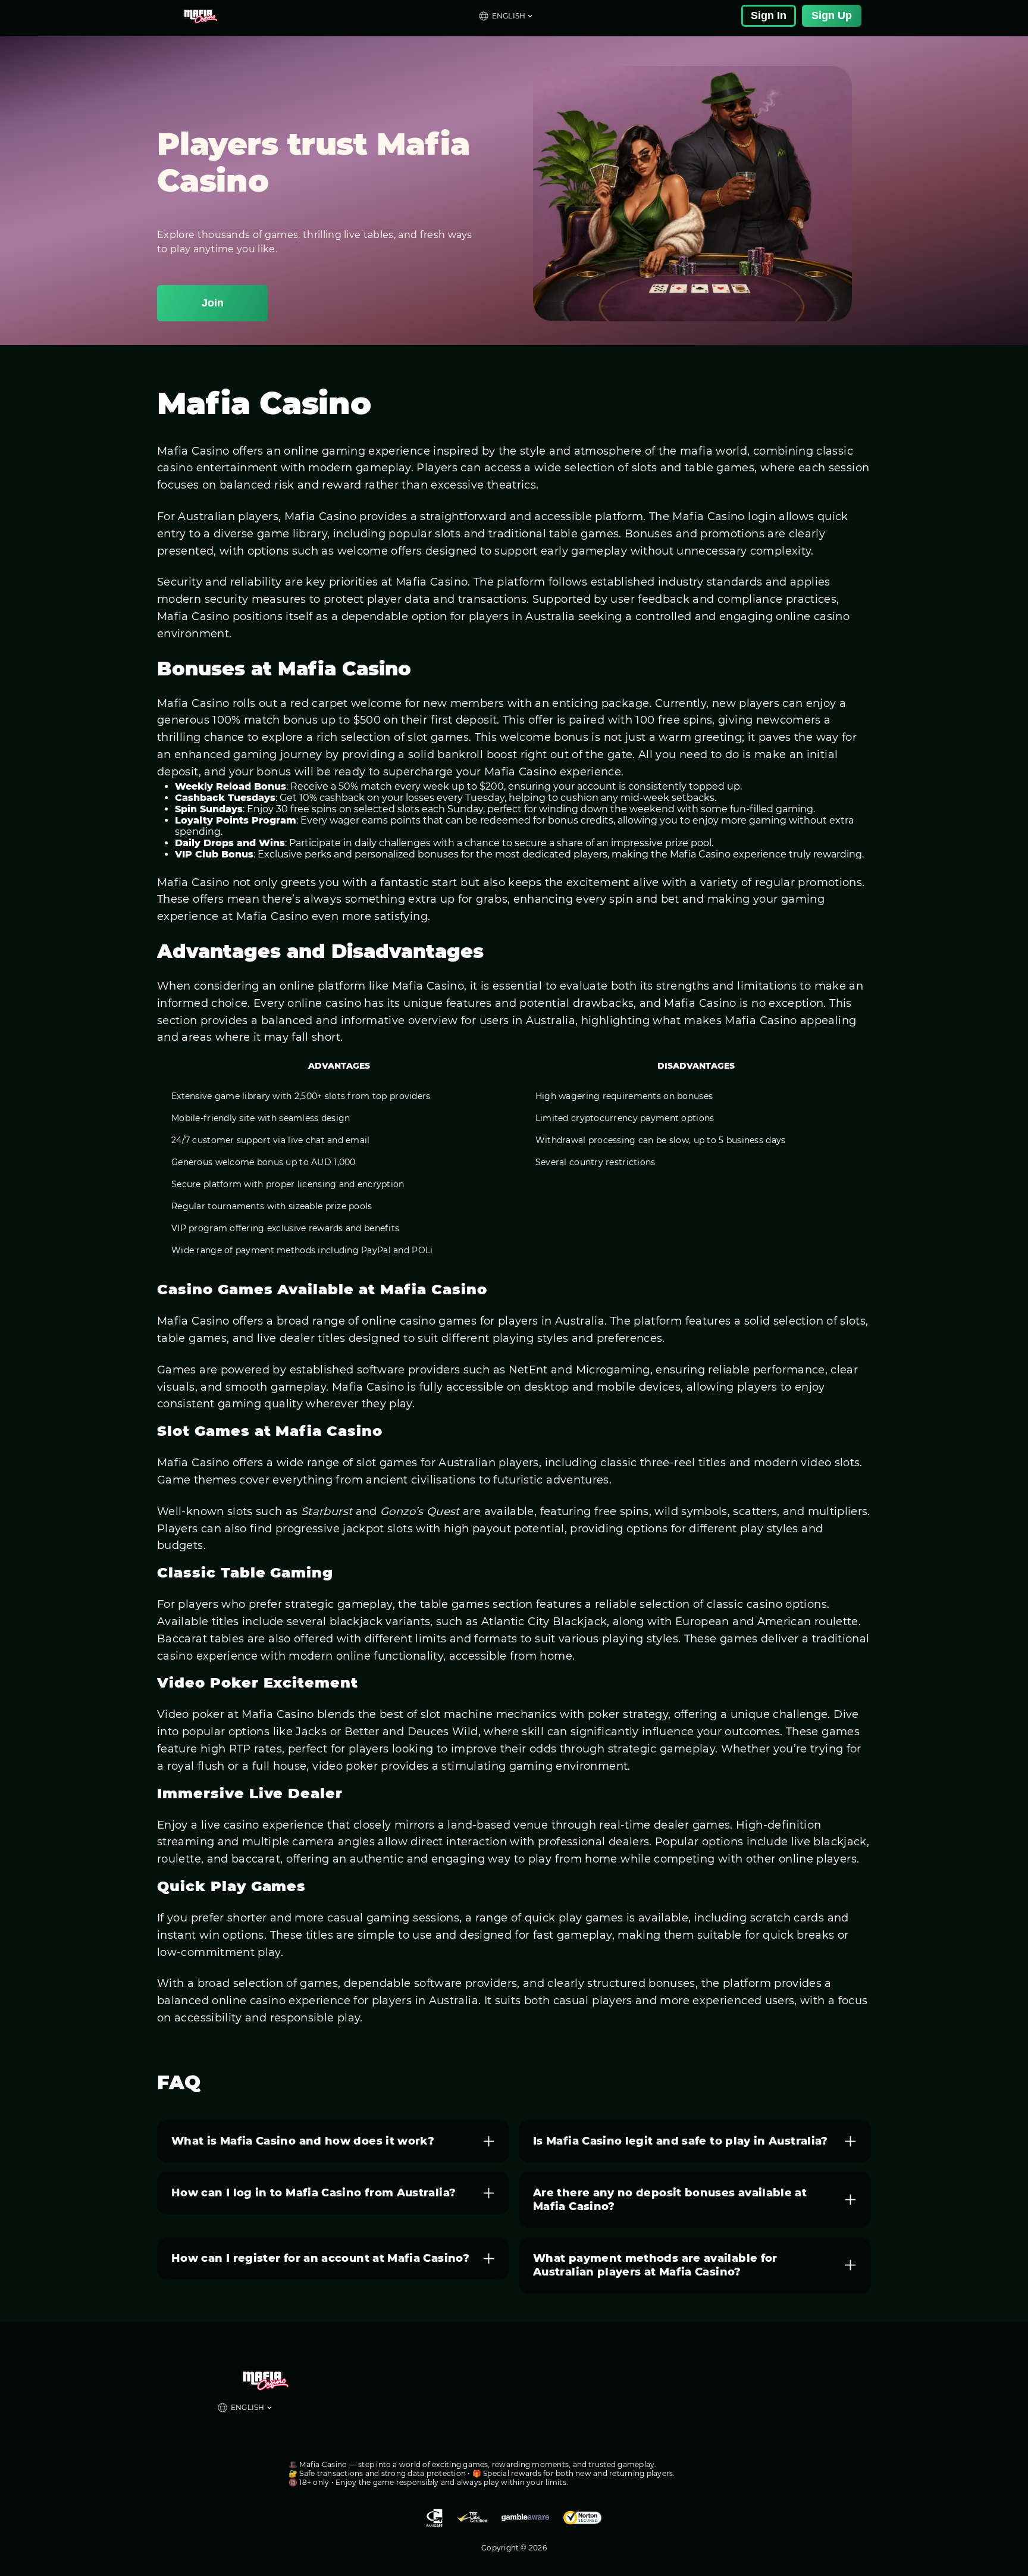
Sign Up (832, 15)
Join (213, 303)
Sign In (769, 15)
